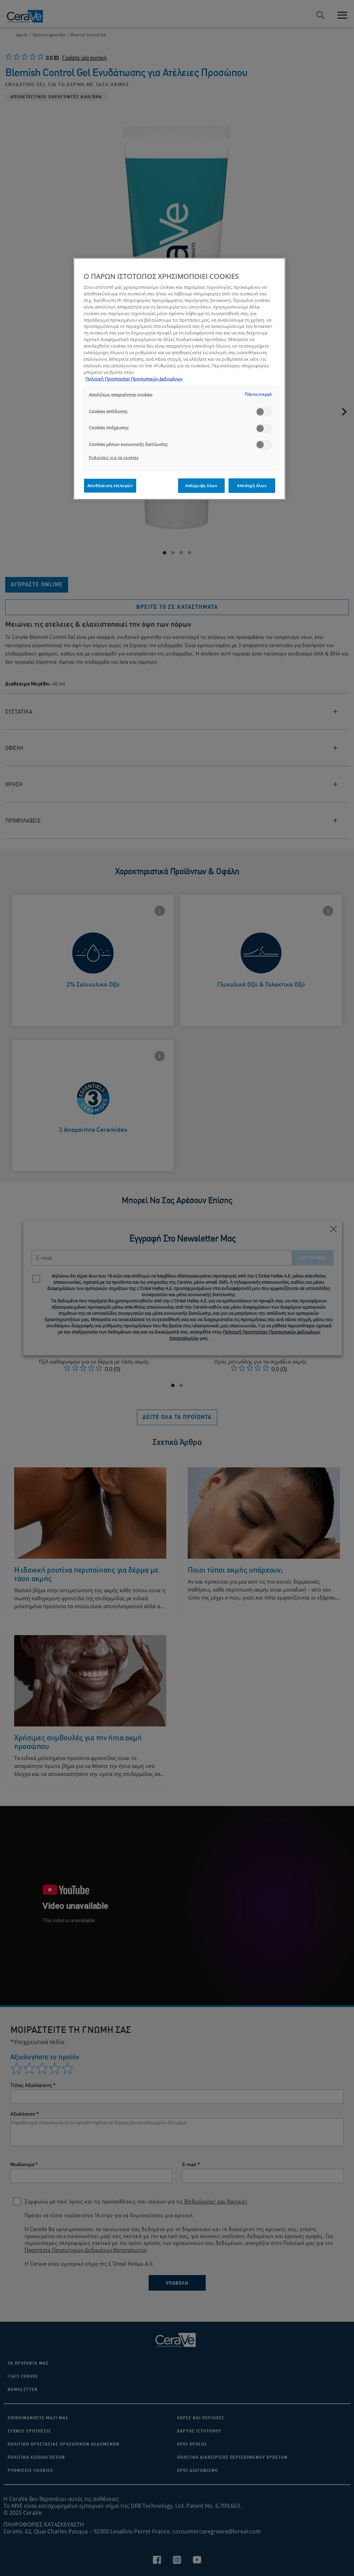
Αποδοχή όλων (252, 485)
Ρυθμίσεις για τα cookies (114, 457)
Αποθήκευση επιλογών (110, 485)
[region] (179, 379)
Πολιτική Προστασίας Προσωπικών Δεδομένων (134, 379)
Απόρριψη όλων (201, 485)
